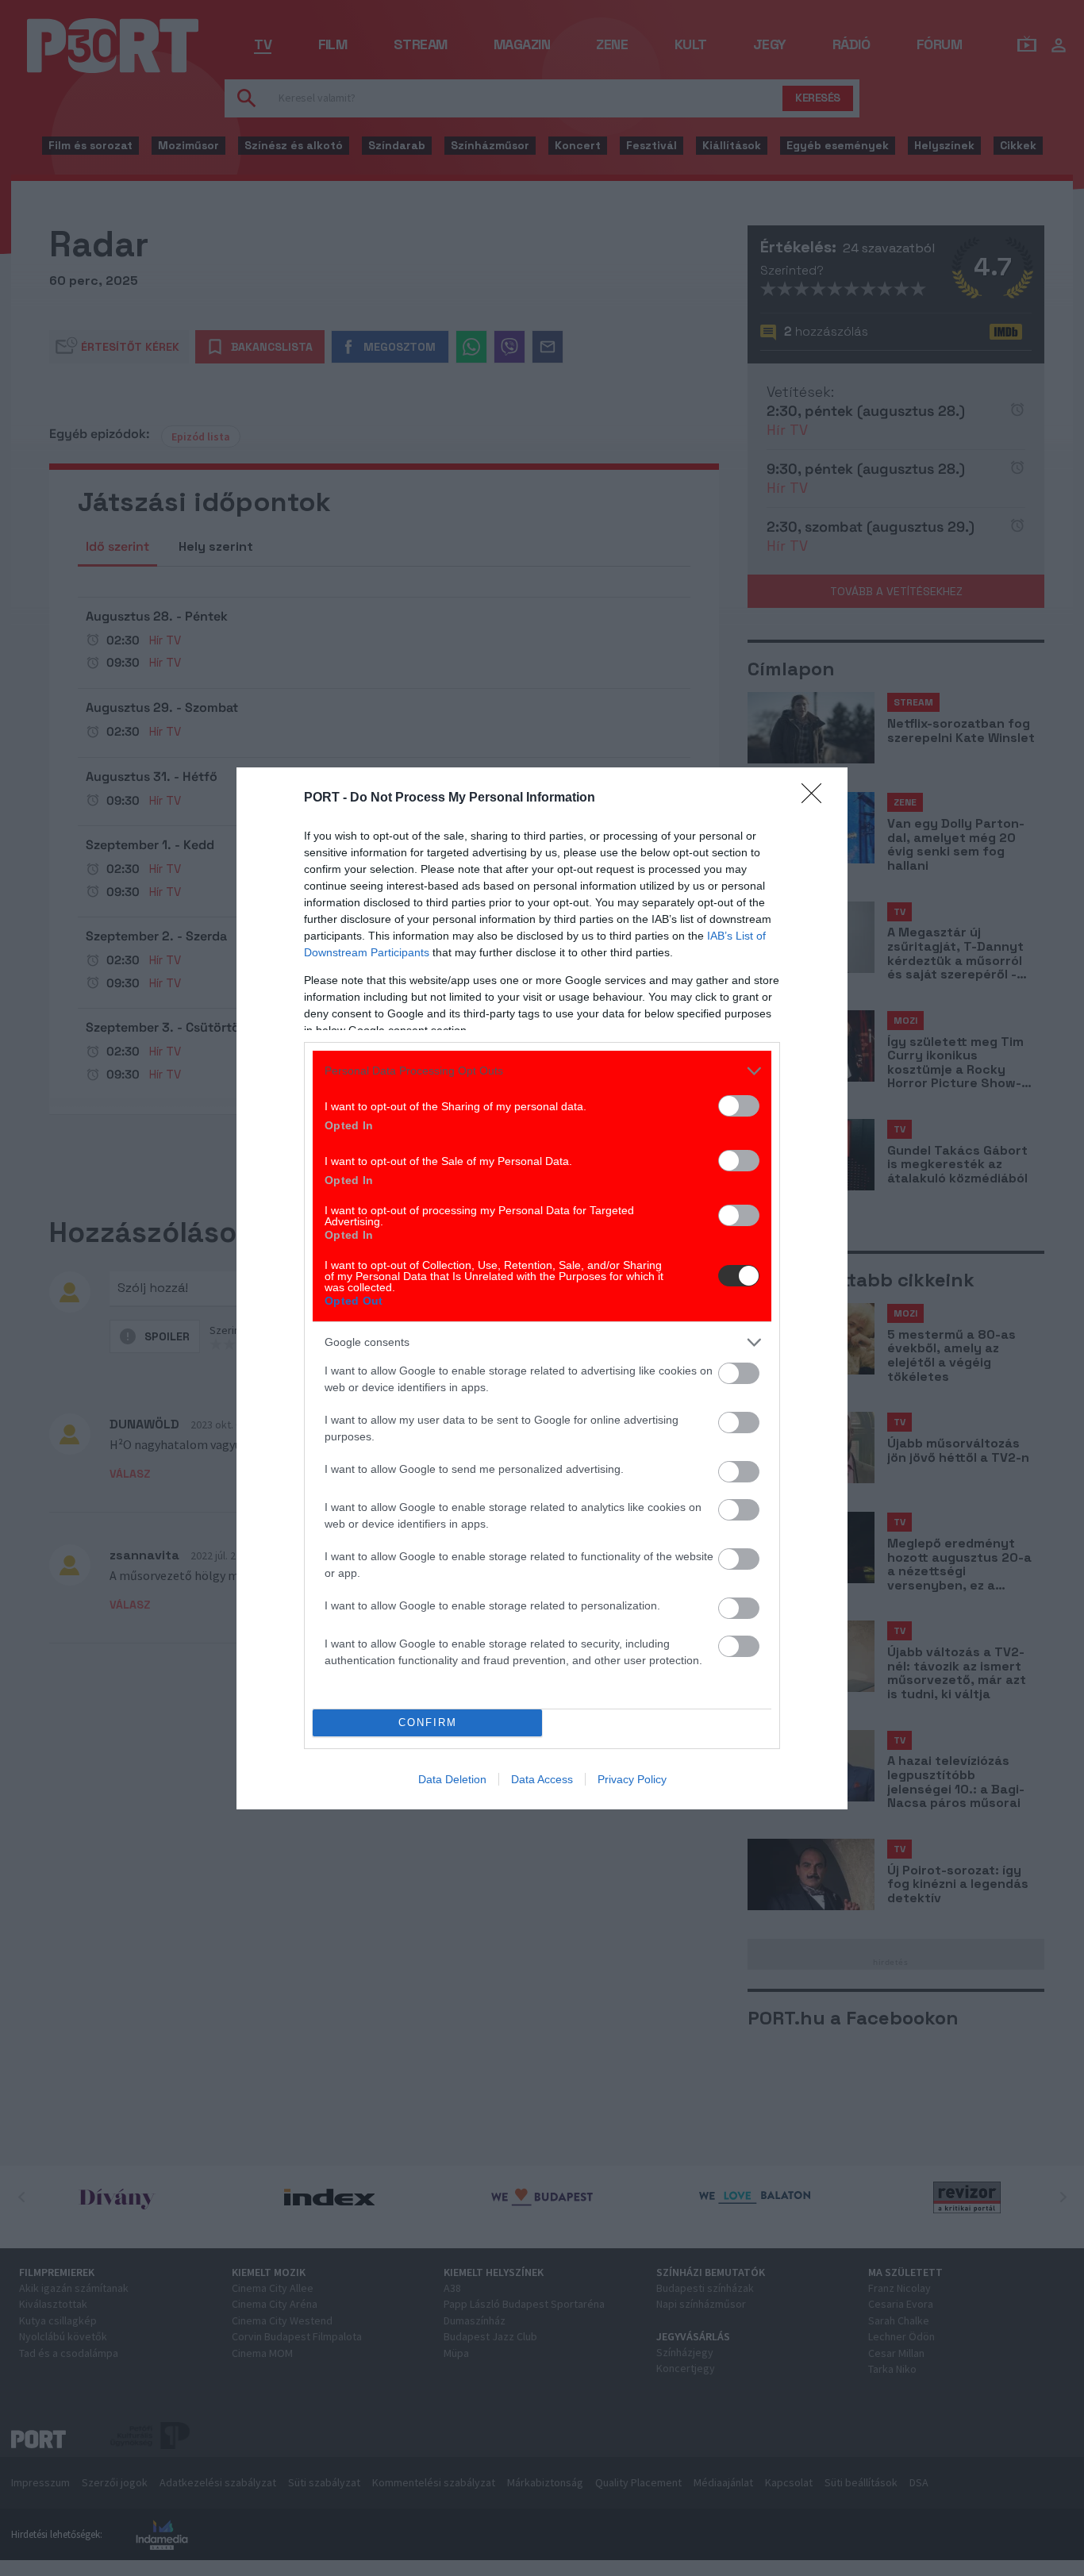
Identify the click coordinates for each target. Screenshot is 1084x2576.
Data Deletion (452, 1779)
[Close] (817, 798)
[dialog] (542, 1288)
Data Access (542, 1779)
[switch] (739, 1106)
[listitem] (542, 1071)
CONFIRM (428, 1722)
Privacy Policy (632, 1779)
